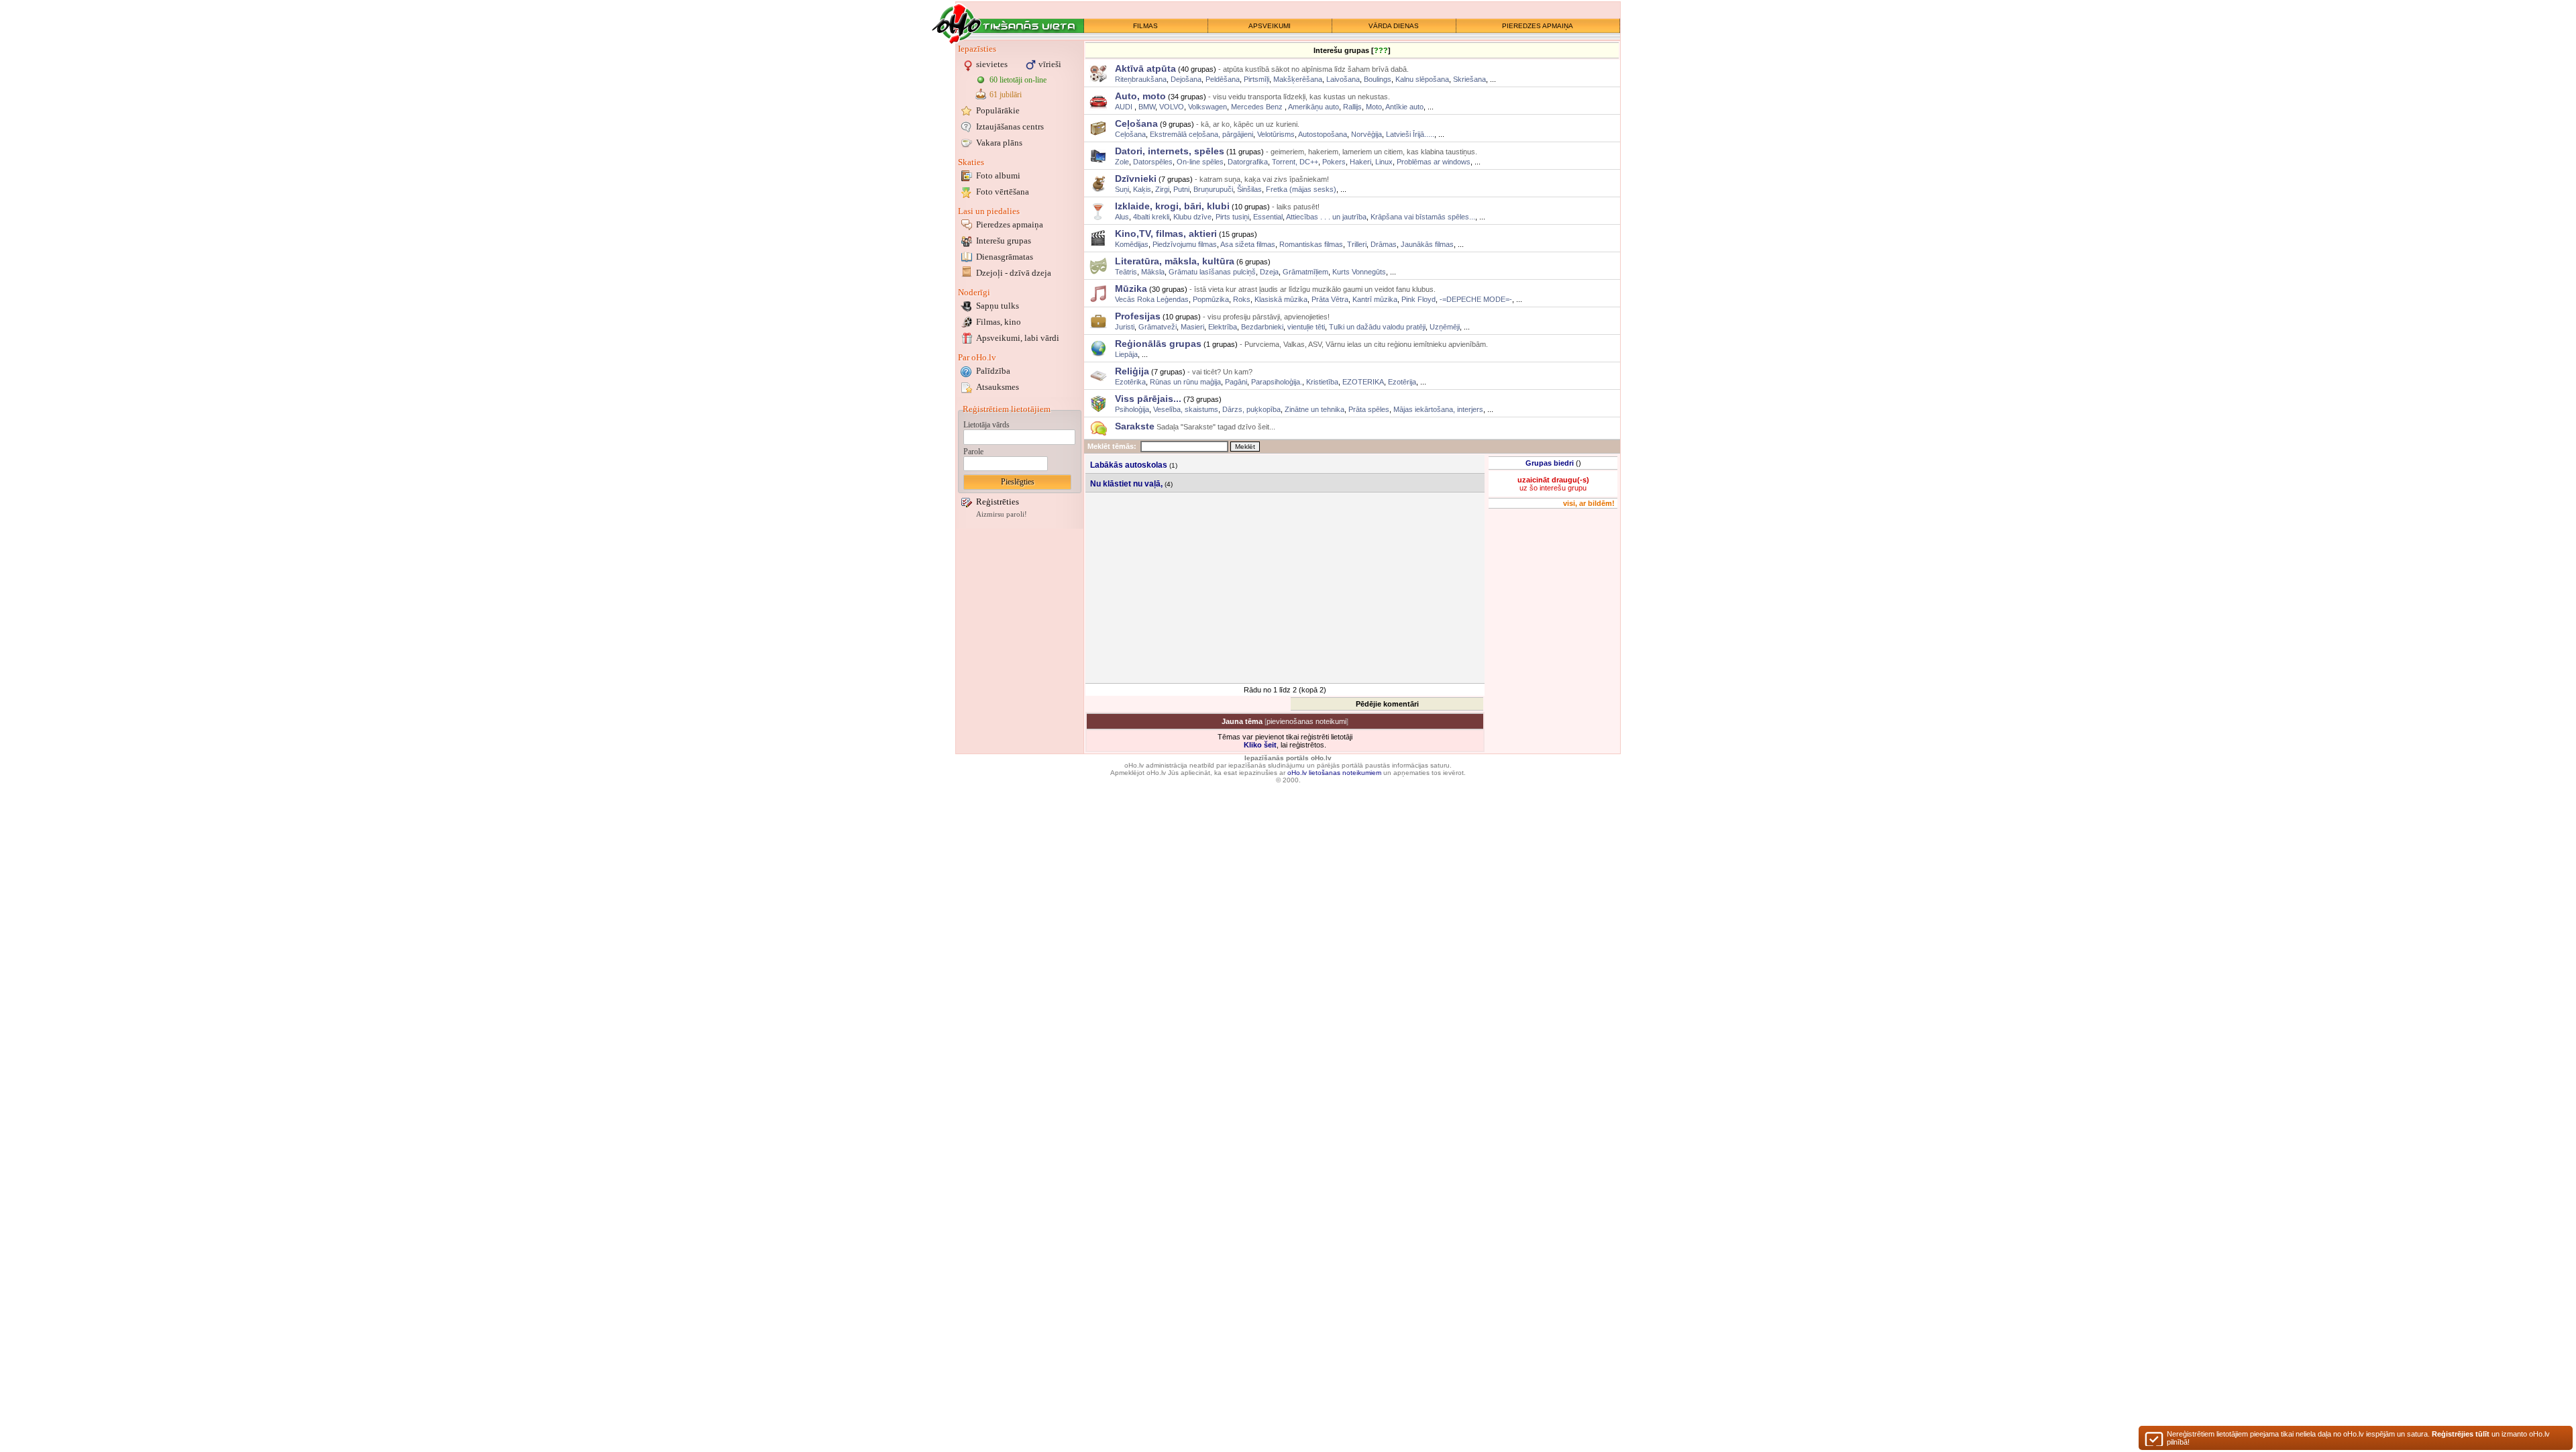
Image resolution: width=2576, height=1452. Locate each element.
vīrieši (1050, 64)
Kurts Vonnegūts (1359, 272)
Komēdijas (1132, 244)
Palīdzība (993, 371)
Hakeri (1360, 162)
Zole (1122, 162)
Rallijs (1352, 107)
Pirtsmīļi (1256, 79)
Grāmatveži (1158, 327)
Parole (973, 452)
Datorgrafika (1248, 162)
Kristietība (1322, 382)
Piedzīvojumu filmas (1185, 244)
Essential (1268, 217)
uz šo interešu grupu (1553, 484)
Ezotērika (1130, 382)
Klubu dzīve (1192, 217)
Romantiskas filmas (1311, 244)
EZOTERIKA (1363, 382)
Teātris (1126, 272)
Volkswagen (1207, 107)
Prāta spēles (1369, 409)
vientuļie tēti (1306, 327)
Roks (1242, 299)
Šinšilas (1249, 189)
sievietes (992, 64)
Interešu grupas (1004, 241)
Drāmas (1384, 244)
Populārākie (998, 110)
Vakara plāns (999, 143)
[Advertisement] (1286, 588)
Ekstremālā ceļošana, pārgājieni (1201, 134)
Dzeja (1269, 272)
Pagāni (1236, 382)
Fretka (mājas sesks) (1301, 189)
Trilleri (1357, 244)
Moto (1374, 107)
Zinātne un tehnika (1314, 409)
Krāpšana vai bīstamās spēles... (1423, 217)
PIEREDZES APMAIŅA (1538, 26)
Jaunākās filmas (1427, 244)
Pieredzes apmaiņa (1010, 224)
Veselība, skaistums (1186, 409)
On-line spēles (1200, 162)
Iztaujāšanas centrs (1010, 126)
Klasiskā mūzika (1281, 299)
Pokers (1334, 162)
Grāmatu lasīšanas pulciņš (1212, 272)
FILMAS (1145, 26)
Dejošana (1186, 79)
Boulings (1378, 79)
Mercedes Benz (1258, 107)
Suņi (1122, 189)
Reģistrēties (998, 502)
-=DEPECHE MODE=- (1476, 299)
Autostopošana (1323, 134)
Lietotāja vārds (986, 425)
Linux (1384, 162)
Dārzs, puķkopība (1251, 409)
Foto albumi (998, 175)
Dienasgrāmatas (1005, 257)
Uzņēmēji (1445, 327)
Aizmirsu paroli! (1002, 514)
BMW (1147, 107)
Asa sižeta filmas (1248, 244)
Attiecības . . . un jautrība (1326, 217)
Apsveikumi (1018, 338)
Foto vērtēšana (1003, 192)
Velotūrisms (1276, 134)
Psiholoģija (1132, 409)
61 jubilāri (1006, 95)
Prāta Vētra (1330, 299)
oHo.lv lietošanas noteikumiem (1334, 773)
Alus (1122, 217)
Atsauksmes (998, 387)
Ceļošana (1130, 134)
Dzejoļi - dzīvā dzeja (1014, 273)
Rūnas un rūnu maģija (1185, 382)
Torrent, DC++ (1295, 162)
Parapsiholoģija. (1277, 382)
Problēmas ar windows (1434, 162)
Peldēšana (1223, 79)
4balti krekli (1151, 217)
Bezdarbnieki (1262, 327)
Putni (1181, 189)
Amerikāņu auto (1313, 107)
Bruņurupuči (1213, 189)
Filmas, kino (999, 322)
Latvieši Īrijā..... (1410, 134)
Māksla (1153, 272)
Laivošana (1343, 79)
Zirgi (1162, 189)
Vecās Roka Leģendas (1152, 299)
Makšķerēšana (1298, 79)
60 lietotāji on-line (1018, 80)
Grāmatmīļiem (1305, 272)
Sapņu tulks (998, 306)
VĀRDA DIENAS (1394, 26)
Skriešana (1469, 79)
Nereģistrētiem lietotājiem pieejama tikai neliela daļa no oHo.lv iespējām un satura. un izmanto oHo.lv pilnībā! (2358, 1438)
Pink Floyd (1418, 299)
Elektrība (1223, 327)
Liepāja (1126, 354)
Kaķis (1142, 189)
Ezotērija (1402, 382)
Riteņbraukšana (1141, 79)
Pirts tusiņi (1232, 217)
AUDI (1125, 107)
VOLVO (1172, 107)
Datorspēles (1153, 162)
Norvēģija (1366, 134)
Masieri (1192, 327)
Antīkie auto (1404, 107)
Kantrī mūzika (1375, 299)
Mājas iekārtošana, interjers (1438, 409)
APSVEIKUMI (1270, 26)
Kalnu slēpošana (1422, 79)
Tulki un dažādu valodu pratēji (1377, 327)
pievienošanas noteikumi (1306, 721)
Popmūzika (1211, 299)
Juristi (1125, 327)
